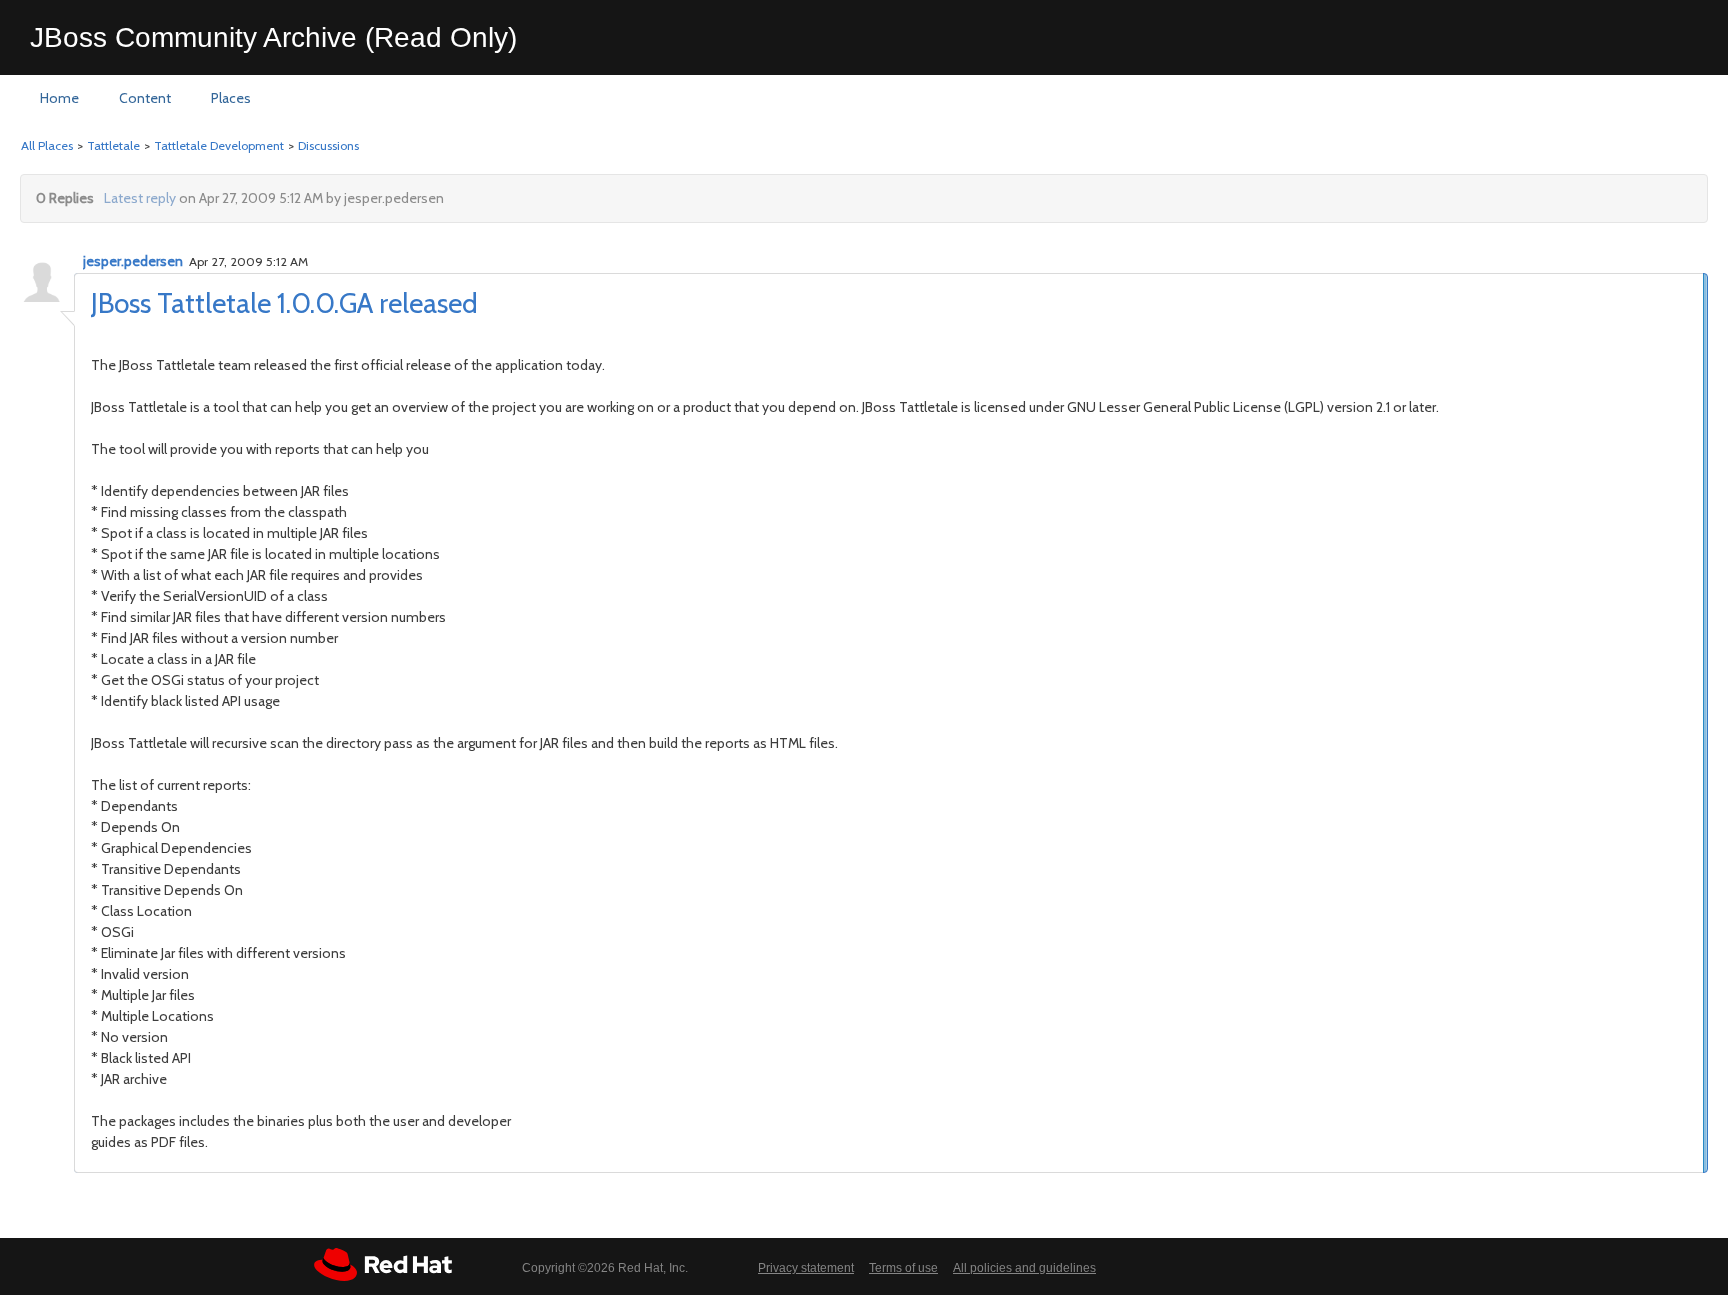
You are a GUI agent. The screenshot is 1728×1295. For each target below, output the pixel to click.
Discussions (328, 145)
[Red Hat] (383, 1264)
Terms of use (903, 1268)
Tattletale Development (219, 145)
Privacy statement (806, 1268)
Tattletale (113, 145)
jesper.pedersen (133, 261)
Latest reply (140, 198)
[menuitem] (59, 99)
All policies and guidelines (1024, 1268)
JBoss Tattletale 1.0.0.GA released (284, 303)
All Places (47, 145)
